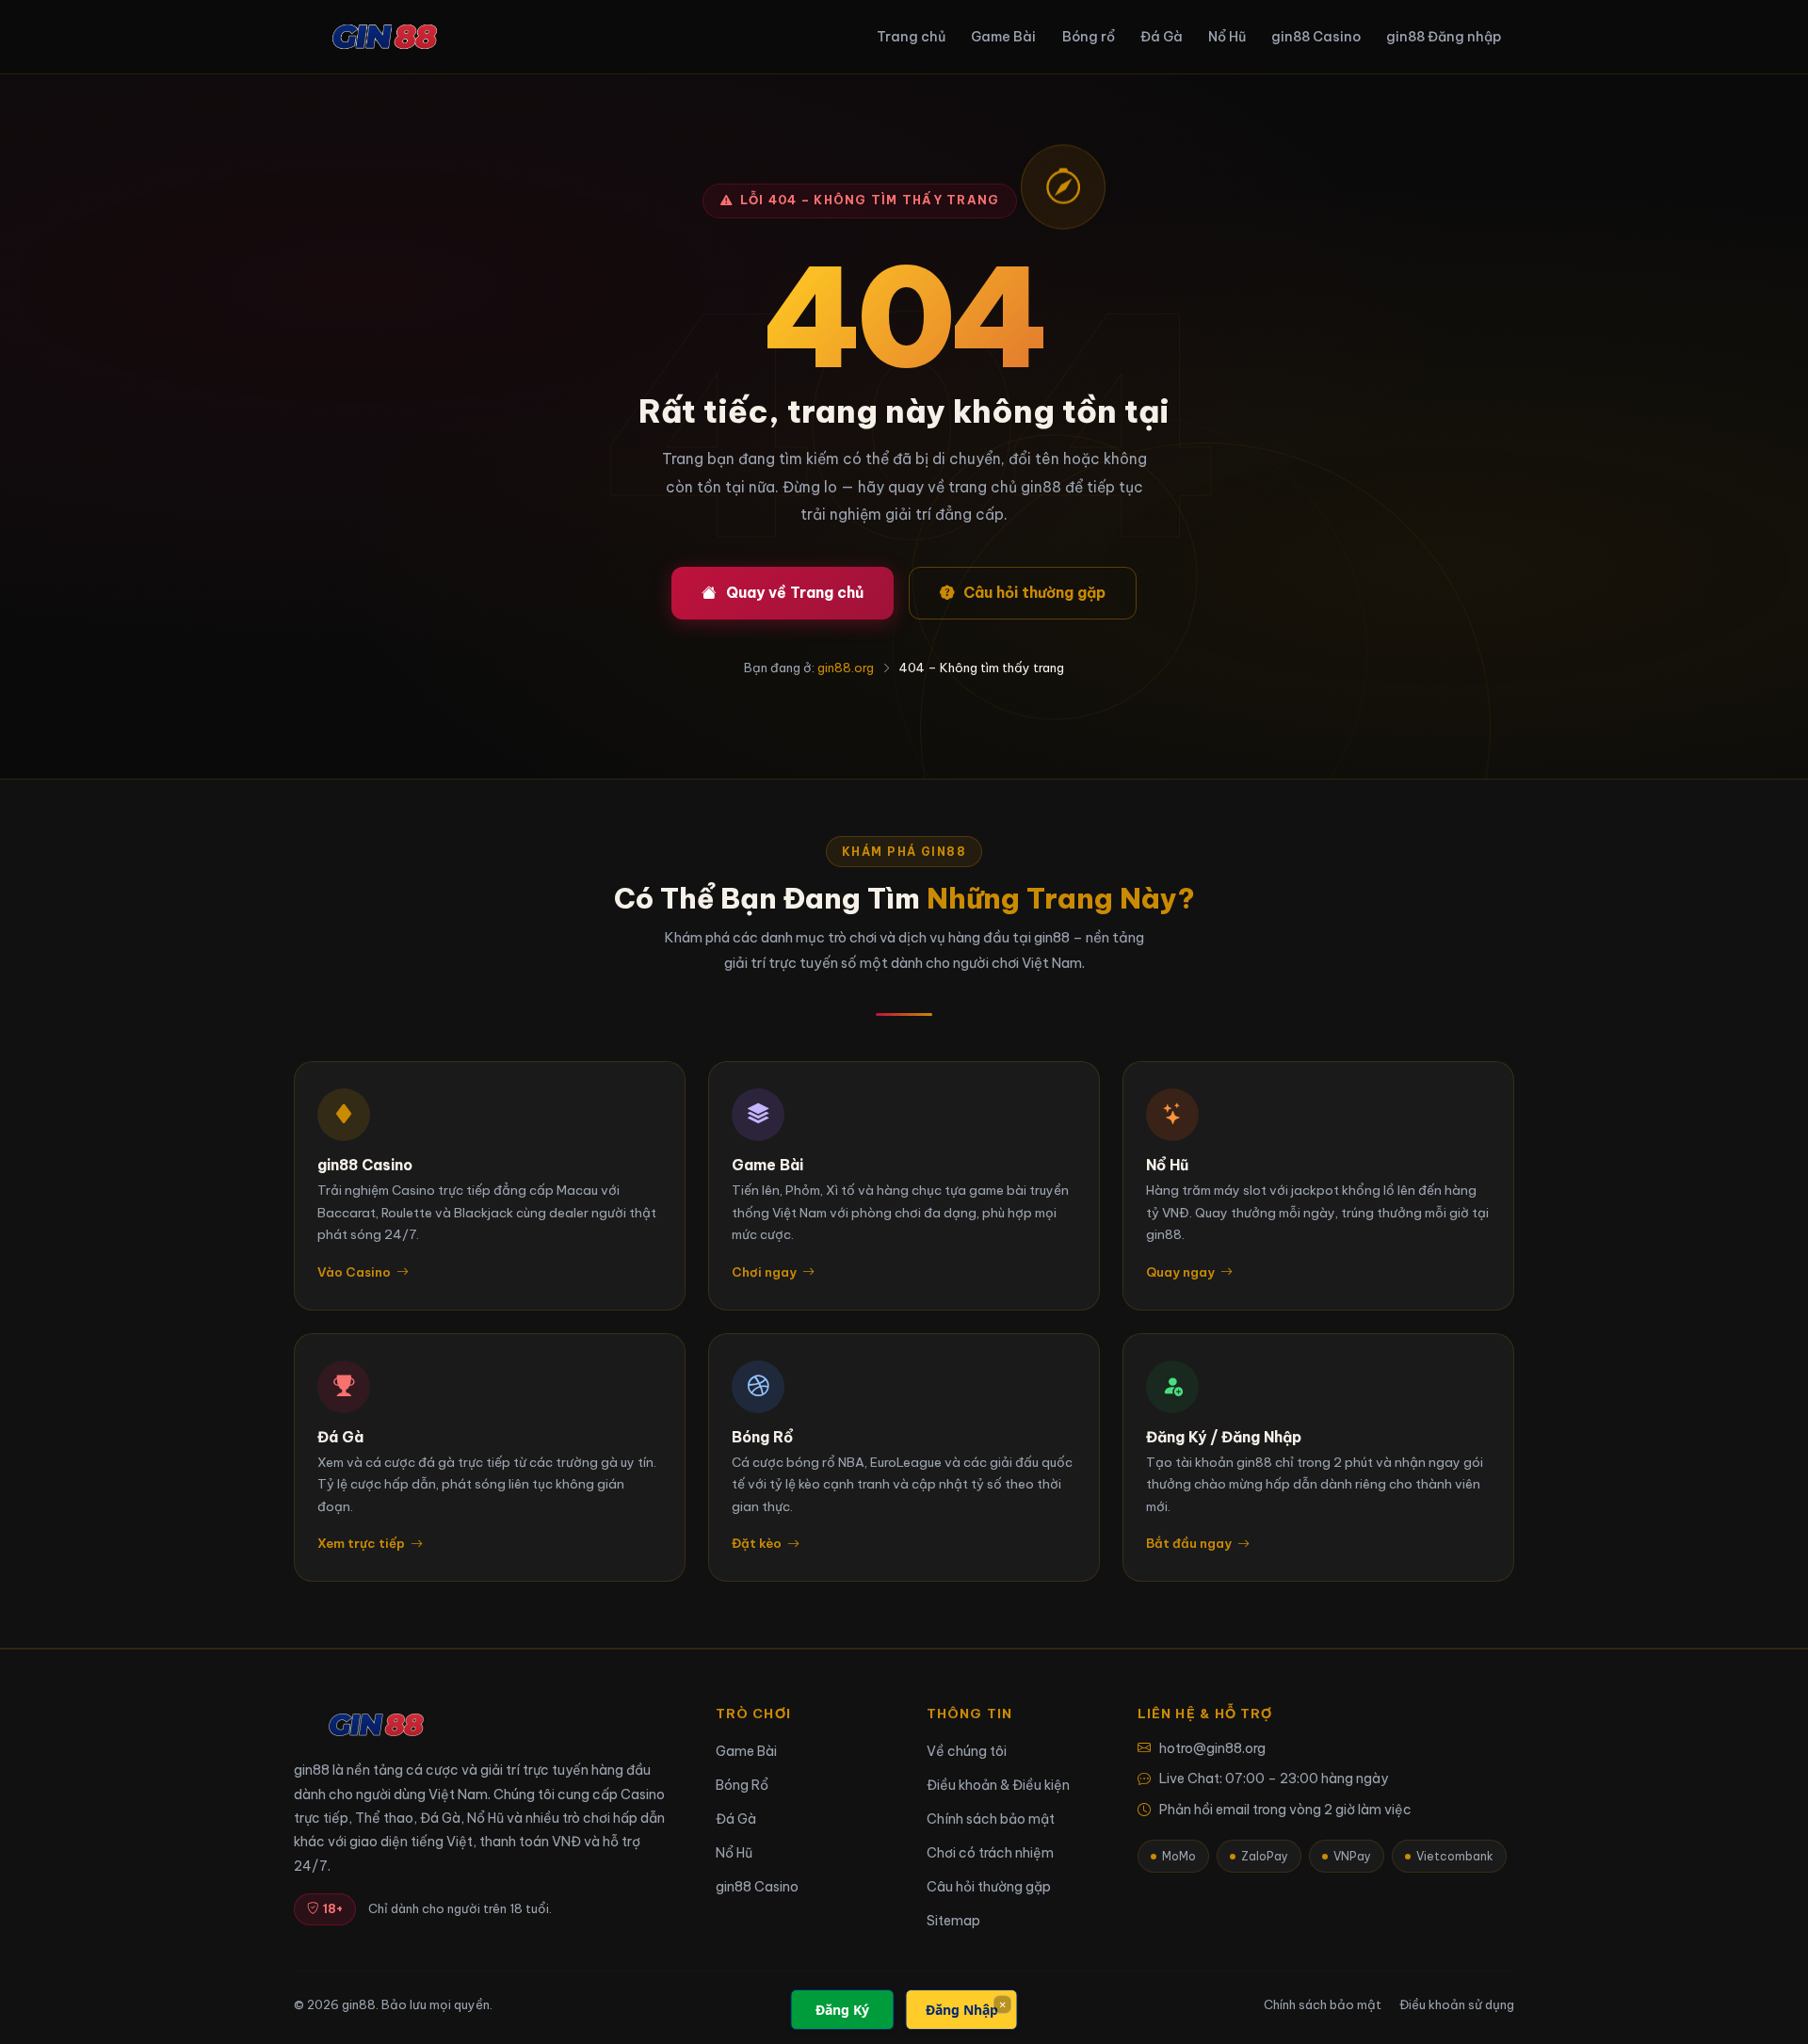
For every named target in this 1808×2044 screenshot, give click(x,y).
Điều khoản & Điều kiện (998, 1785)
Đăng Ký (842, 2010)
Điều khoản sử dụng (1457, 2004)
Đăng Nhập (962, 2010)
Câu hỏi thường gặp (1034, 592)
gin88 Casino (1316, 37)
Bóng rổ (1089, 37)
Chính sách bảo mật (991, 1819)
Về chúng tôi (967, 1751)
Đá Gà (1162, 37)
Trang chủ (911, 37)
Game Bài (1003, 37)
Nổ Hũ (1227, 37)
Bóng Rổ (742, 1785)
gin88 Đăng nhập (1444, 37)
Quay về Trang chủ (795, 592)
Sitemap (953, 1921)
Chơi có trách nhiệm (990, 1853)
